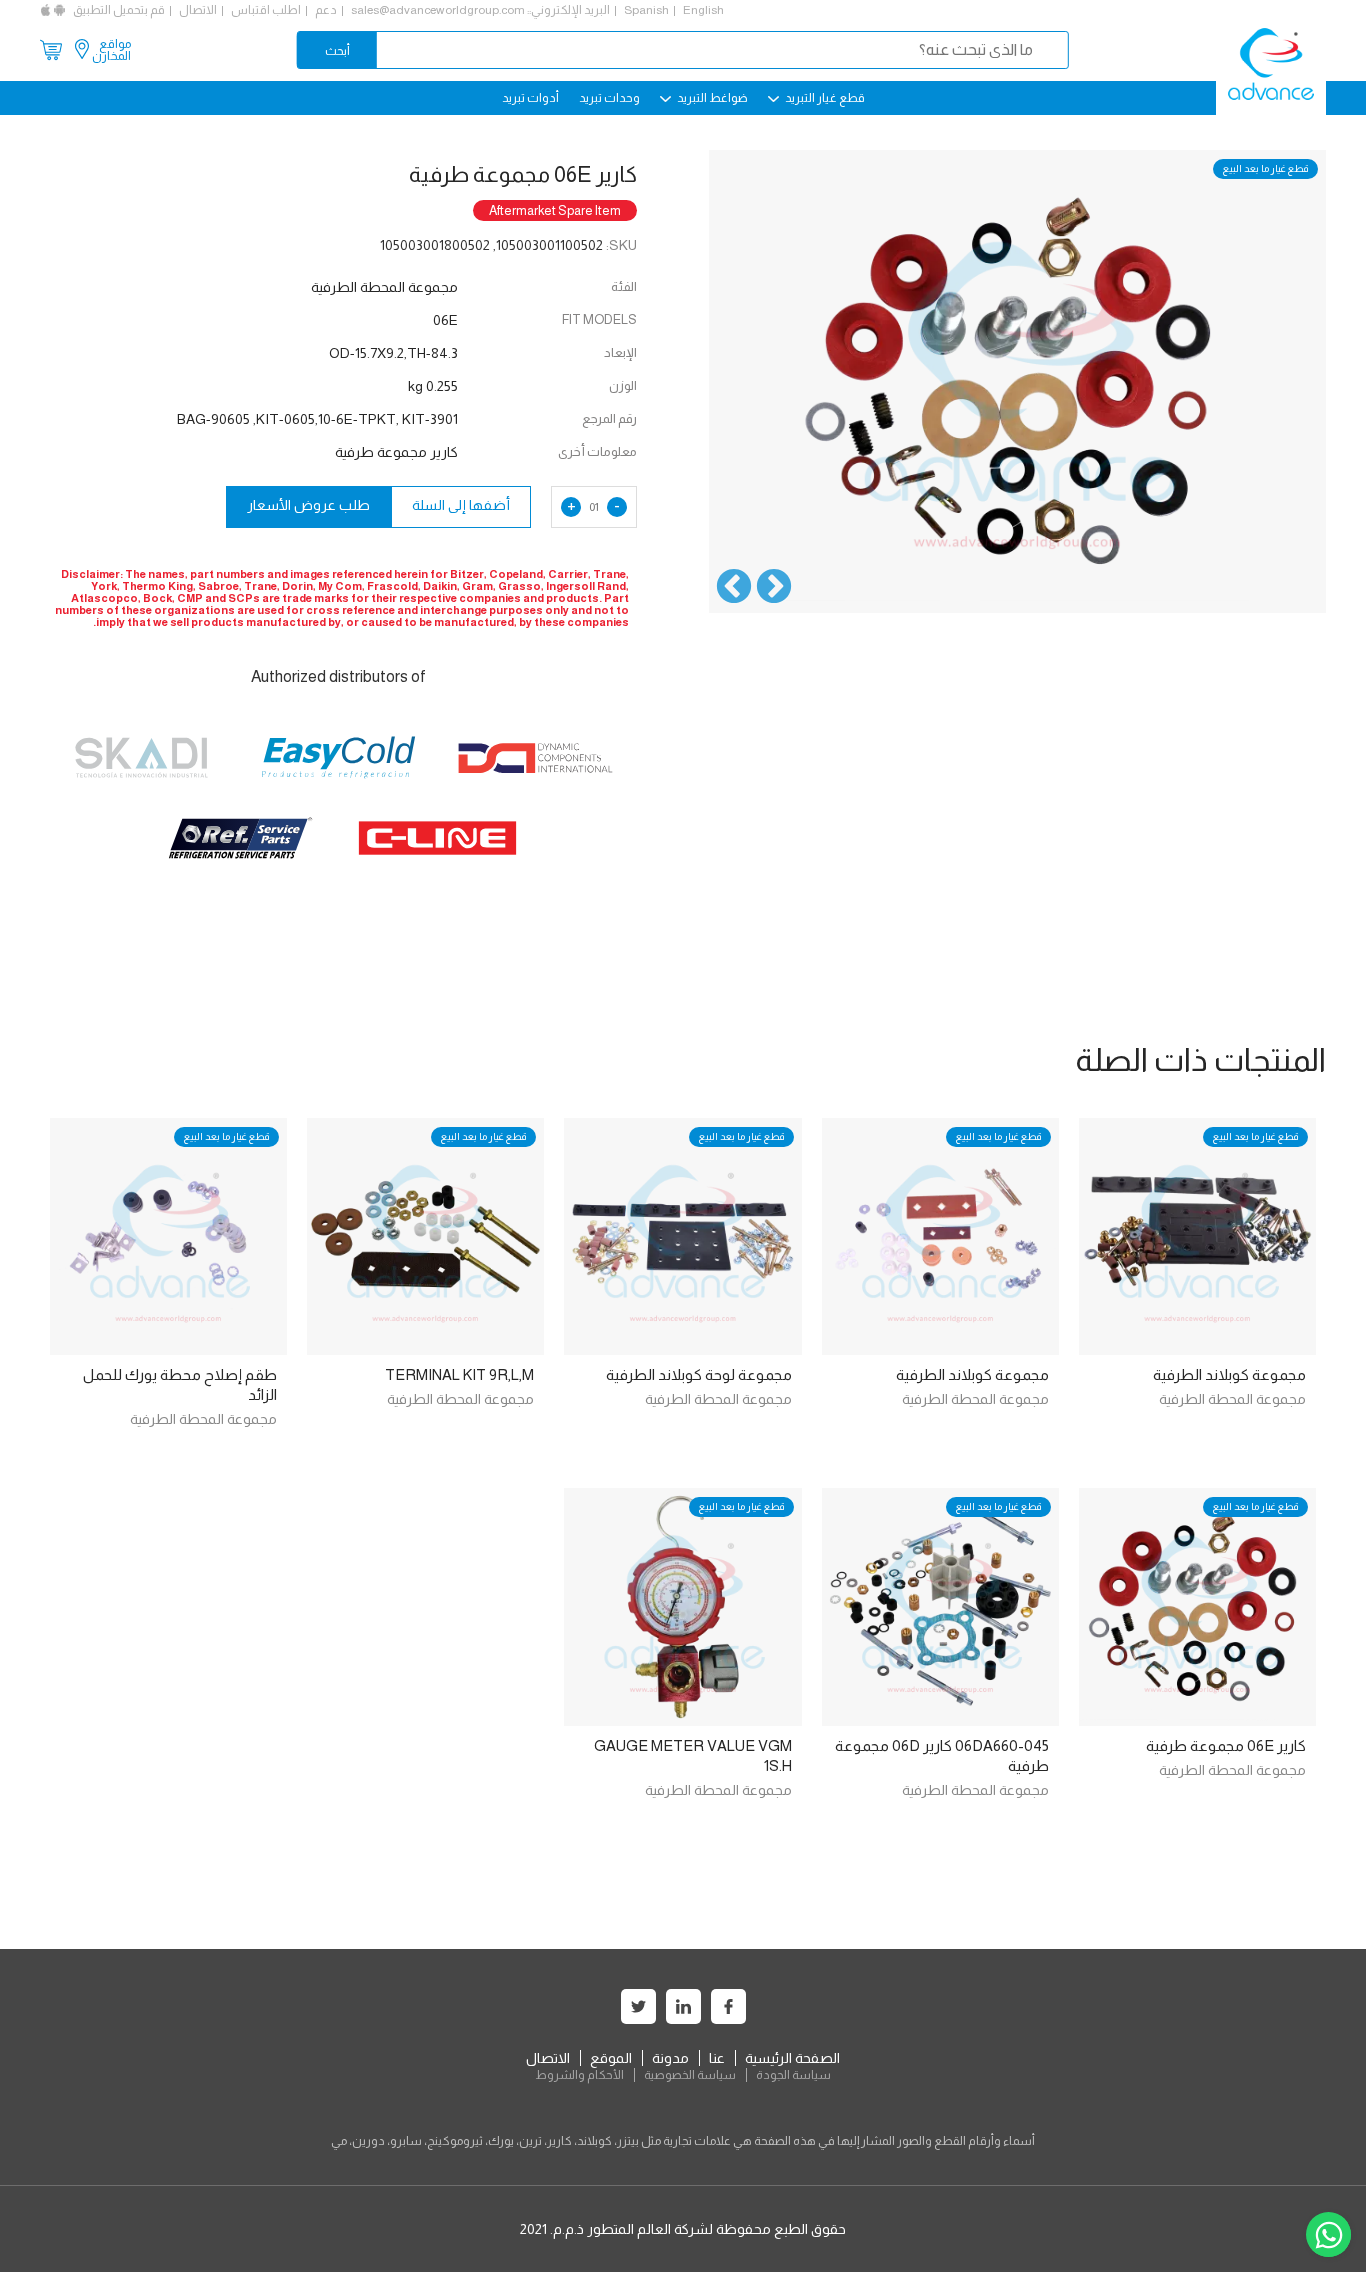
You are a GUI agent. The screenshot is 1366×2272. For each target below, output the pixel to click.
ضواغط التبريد (711, 98)
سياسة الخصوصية (690, 2075)
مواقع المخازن (111, 50)
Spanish (646, 10)
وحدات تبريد (609, 98)
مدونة (670, 2058)
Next (734, 588)
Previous (774, 588)
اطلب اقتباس (266, 10)
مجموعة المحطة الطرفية (1232, 1399)
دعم (326, 10)
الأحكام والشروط (579, 2075)
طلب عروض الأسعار (308, 505)
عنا (717, 2058)
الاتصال (198, 10)
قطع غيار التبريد (824, 98)
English (703, 10)
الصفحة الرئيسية (792, 2058)
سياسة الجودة (793, 2075)
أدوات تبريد (530, 98)
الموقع (611, 2058)
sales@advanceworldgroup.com (438, 10)
